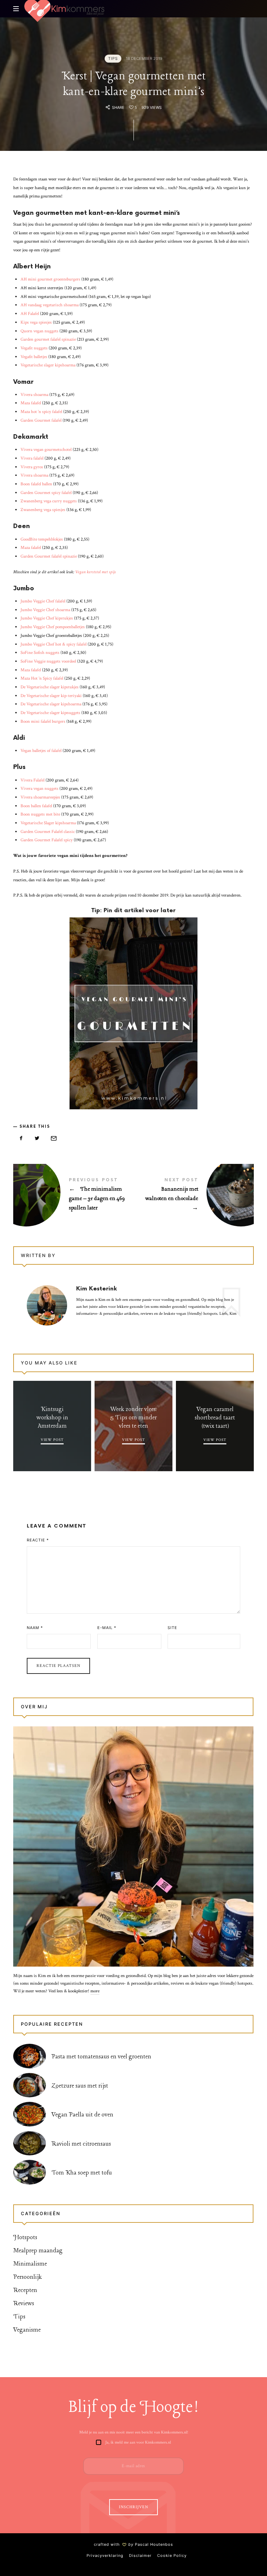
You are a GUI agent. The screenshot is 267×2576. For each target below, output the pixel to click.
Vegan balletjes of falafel (41, 751)
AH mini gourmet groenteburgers (50, 279)
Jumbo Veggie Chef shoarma (45, 610)
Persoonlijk (27, 2277)
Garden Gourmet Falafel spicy (47, 840)
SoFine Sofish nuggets (40, 653)
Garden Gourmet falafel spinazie (49, 556)
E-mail (107, 1628)
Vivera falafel (32, 458)
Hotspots (25, 2237)
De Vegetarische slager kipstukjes (50, 687)
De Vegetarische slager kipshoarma (51, 704)
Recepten (25, 2290)
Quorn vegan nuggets (39, 331)
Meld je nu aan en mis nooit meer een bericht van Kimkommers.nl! (134, 2432)
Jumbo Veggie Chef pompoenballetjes (53, 627)
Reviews (24, 2303)
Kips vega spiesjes (36, 322)
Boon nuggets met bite (40, 814)
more (95, 1991)
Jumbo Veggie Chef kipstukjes (47, 618)
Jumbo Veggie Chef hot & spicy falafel (54, 644)
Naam (35, 1628)
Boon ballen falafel (36, 806)
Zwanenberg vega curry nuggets (49, 501)
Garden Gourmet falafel (41, 420)
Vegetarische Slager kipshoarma (48, 823)
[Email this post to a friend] (54, 1139)
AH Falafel (30, 314)
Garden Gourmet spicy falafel (46, 493)
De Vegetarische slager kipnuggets (50, 713)
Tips (113, 58)
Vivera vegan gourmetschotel (46, 450)
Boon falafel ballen (36, 484)
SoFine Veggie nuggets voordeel (48, 661)
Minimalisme (30, 2264)
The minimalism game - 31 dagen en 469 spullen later (73, 1196)
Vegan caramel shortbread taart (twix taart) (215, 1417)
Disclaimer (140, 2555)
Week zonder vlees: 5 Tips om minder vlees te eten (133, 1417)
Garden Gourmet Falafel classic (48, 832)
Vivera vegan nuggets (39, 789)
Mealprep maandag (38, 2250)
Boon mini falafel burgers (43, 722)
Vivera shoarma (34, 395)
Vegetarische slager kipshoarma (48, 365)
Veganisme (27, 2330)
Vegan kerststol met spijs (95, 572)
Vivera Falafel (33, 780)
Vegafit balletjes (34, 357)
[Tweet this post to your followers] (37, 1139)
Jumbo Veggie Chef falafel (43, 601)
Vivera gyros (32, 467)
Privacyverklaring (105, 2555)
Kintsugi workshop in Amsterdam (52, 1417)
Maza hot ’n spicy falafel (41, 412)
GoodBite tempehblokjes (42, 539)
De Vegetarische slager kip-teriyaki (51, 696)
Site (172, 1628)
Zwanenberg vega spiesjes (43, 510)
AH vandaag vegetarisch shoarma (50, 305)
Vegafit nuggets (34, 348)
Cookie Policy (172, 2555)
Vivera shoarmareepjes (40, 797)
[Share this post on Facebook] (21, 1139)
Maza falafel (31, 403)
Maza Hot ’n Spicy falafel (42, 678)
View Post (52, 1440)
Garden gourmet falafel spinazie (48, 339)
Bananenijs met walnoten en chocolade (194, 1196)
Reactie (38, 1540)
